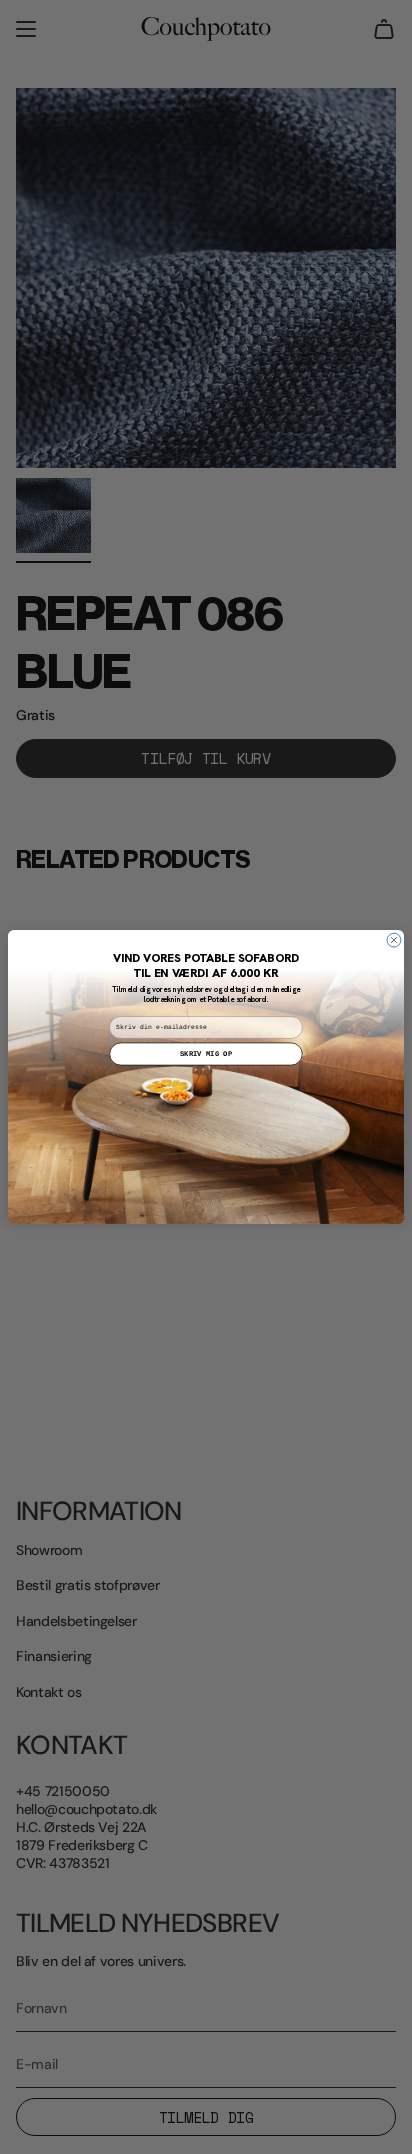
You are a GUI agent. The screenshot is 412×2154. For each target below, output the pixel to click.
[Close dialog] (394, 940)
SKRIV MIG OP (206, 1054)
